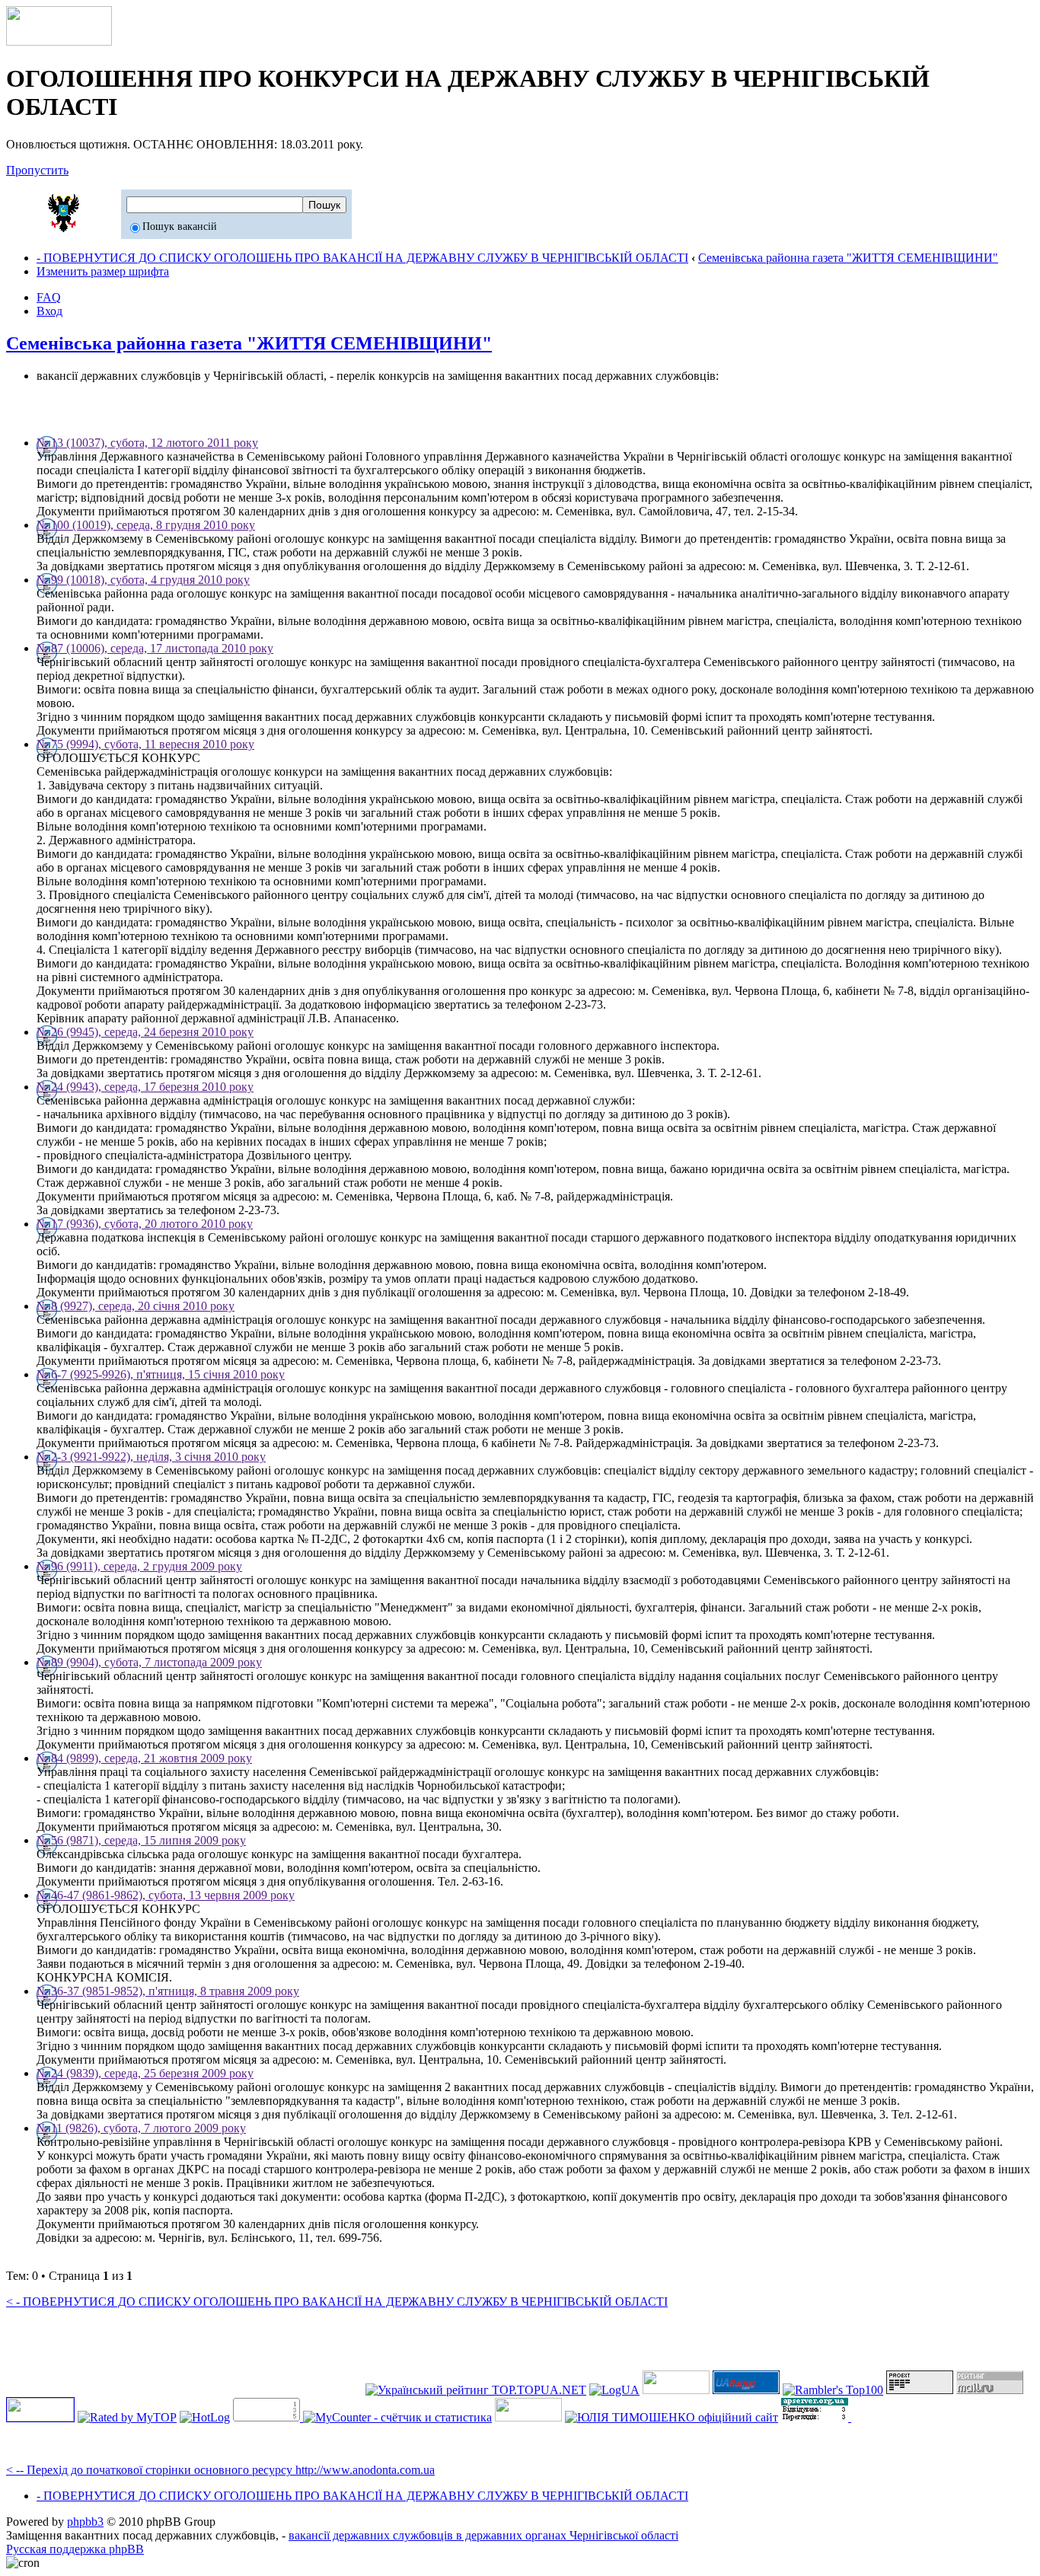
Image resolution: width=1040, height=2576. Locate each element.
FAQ (49, 297)
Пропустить (37, 170)
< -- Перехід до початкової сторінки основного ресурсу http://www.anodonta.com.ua (220, 2470)
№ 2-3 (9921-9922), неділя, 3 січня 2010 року (151, 1457)
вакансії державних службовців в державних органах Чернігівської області (483, 2535)
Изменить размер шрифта (103, 271)
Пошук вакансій (180, 226)
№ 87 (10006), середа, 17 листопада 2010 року (155, 648)
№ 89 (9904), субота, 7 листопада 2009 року (149, 1662)
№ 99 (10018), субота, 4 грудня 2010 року (143, 580)
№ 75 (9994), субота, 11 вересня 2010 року (145, 744)
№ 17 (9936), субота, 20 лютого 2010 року (145, 1224)
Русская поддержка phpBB (75, 2549)
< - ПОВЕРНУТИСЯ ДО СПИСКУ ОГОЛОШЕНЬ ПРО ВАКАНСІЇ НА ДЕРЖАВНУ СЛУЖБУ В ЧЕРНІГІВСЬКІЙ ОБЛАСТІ (337, 2302)
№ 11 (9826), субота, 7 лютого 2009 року (141, 2128)
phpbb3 (85, 2522)
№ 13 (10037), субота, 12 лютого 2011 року (147, 443)
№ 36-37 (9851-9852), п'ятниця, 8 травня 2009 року (168, 1991)
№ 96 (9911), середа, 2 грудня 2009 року (139, 1566)
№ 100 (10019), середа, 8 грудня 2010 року (146, 525)
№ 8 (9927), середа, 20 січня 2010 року (136, 1306)
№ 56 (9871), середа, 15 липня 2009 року (141, 1840)
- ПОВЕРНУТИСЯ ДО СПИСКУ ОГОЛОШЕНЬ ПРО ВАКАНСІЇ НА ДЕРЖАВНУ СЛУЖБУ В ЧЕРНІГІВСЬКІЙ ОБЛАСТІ (362, 258)
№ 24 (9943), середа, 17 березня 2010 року (145, 1087)
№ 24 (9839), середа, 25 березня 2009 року (145, 2073)
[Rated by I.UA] (528, 2417)
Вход (49, 311)
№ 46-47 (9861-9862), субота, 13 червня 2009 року (166, 1895)
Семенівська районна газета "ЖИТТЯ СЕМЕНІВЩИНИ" (848, 258)
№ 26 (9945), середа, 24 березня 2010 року (145, 1032)
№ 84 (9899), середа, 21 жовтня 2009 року (144, 1758)
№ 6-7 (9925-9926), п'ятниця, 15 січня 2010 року (161, 1374)
